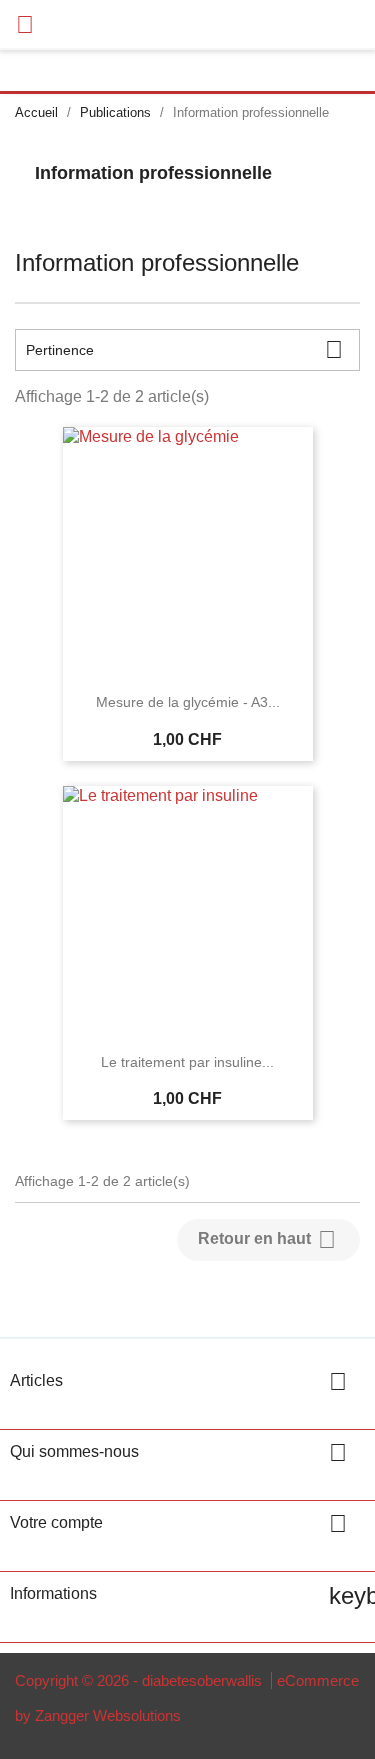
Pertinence (184, 349)
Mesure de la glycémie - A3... (188, 702)
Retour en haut (267, 1239)
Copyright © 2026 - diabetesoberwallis (140, 1680)
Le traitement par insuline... (187, 1062)
